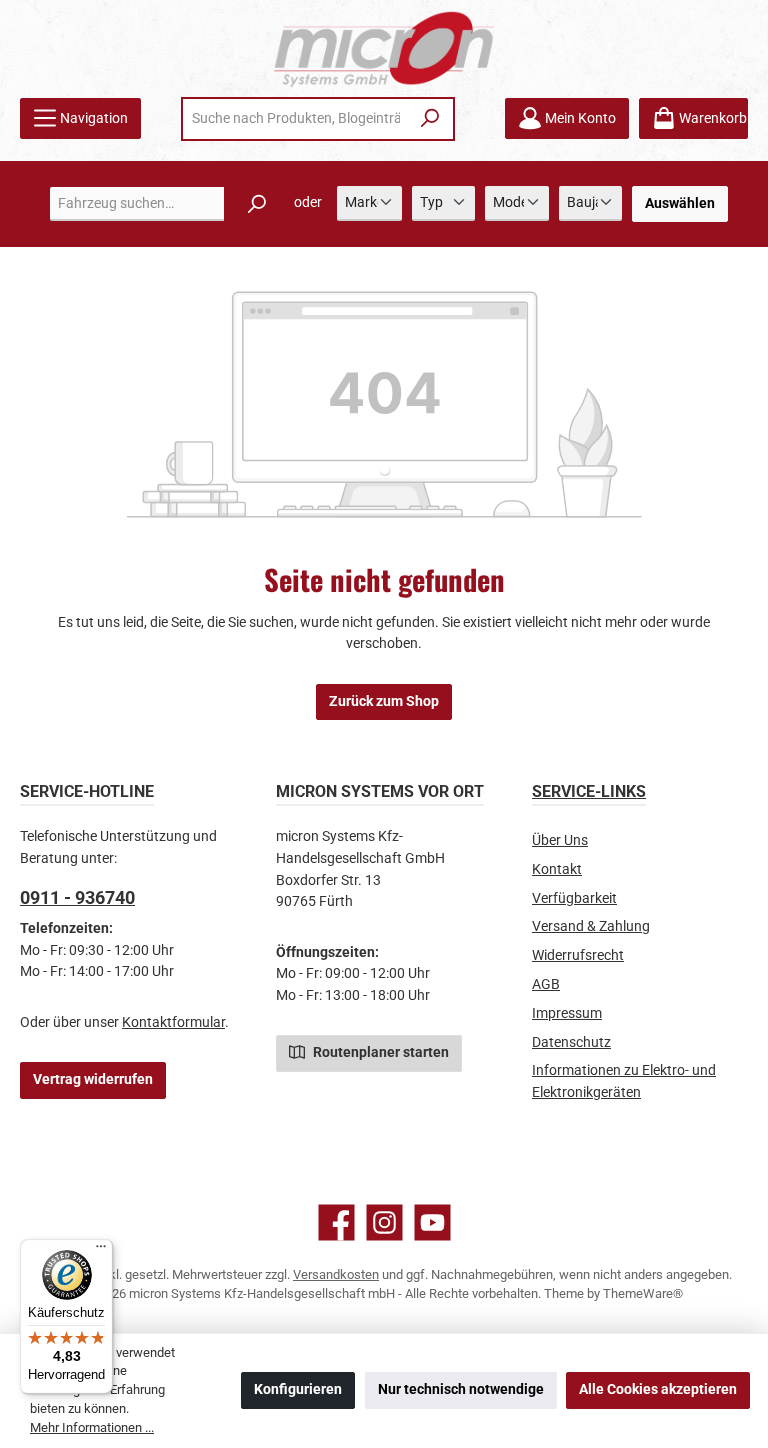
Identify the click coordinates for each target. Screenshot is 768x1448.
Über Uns (560, 840)
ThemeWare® (643, 1293)
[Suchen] (430, 119)
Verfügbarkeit (574, 898)
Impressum (567, 1013)
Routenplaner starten (379, 1052)
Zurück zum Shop (384, 701)
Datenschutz (571, 1042)
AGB (546, 984)
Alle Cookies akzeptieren (658, 1389)
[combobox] (296, 119)
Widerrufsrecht (578, 955)
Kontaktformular (173, 1022)
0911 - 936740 (77, 897)
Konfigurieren (298, 1389)
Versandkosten (336, 1274)
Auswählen (680, 203)
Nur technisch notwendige (461, 1389)
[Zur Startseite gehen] (384, 48)
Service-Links (589, 791)
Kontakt (557, 869)
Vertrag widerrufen (93, 1079)
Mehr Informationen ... (92, 1427)
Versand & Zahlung (591, 926)
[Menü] (101, 1251)
